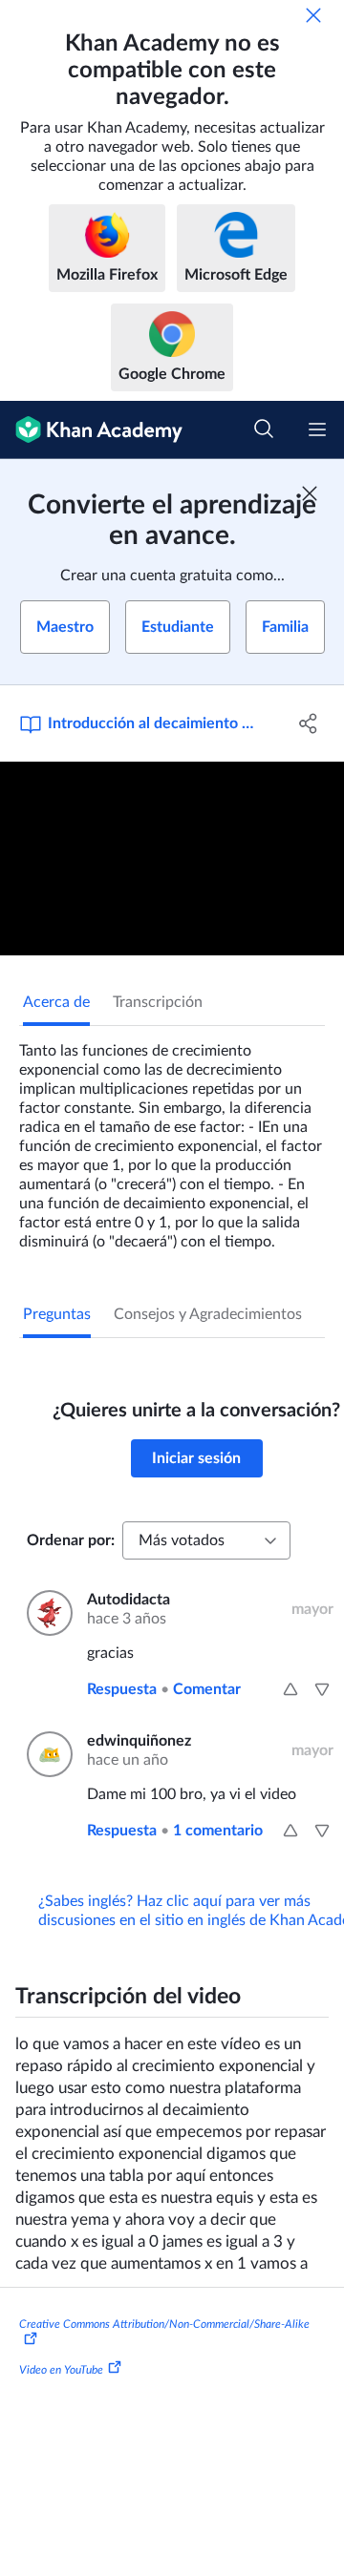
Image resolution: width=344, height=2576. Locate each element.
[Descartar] (313, 15)
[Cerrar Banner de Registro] (310, 493)
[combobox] (206, 1540)
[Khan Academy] (91, 430)
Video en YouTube (61, 2370)
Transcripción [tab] (158, 1002)
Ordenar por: (71, 1540)
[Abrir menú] (317, 429)
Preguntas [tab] (57, 1314)
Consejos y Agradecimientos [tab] (208, 1314)
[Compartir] (309, 723)
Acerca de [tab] (56, 1002)
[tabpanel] (172, 1139)
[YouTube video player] (172, 859)
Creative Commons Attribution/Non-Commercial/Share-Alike (164, 2324)
